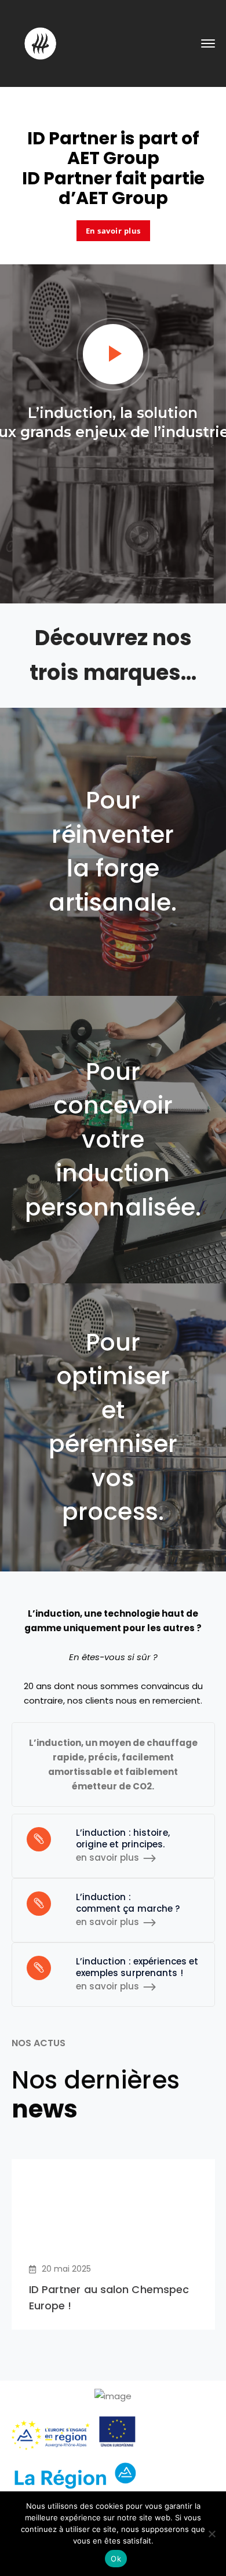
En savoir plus (113, 231)
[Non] (212, 2534)
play (113, 354)
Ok (116, 2559)
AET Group (113, 158)
